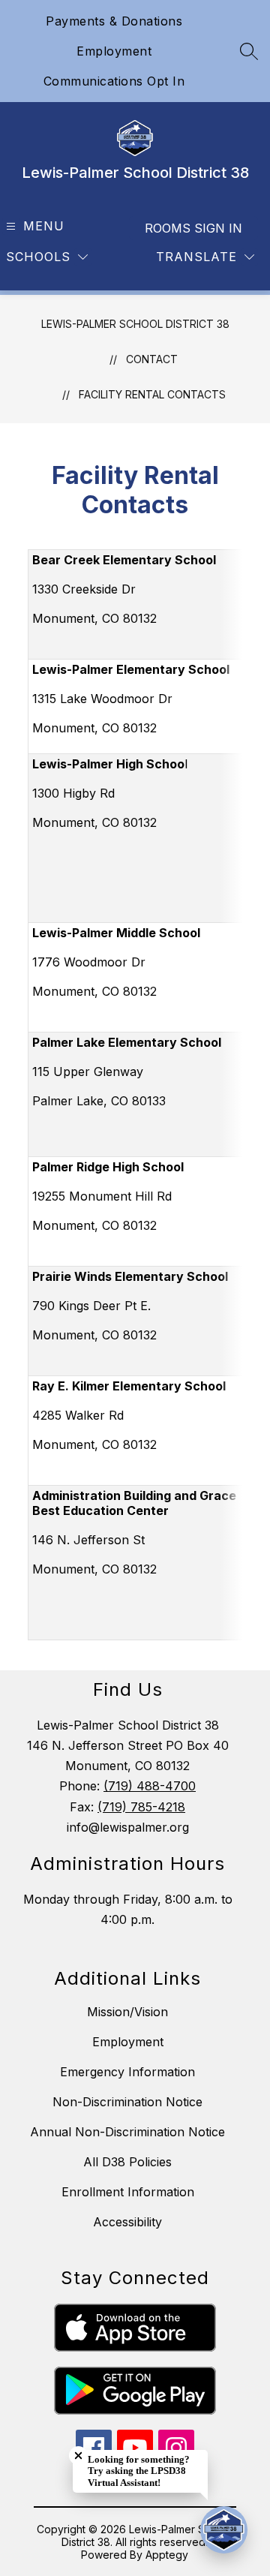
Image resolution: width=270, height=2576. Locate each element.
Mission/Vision (127, 2012)
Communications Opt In (114, 81)
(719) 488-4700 (150, 1786)
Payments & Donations (114, 21)
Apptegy (167, 2555)
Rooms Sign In (193, 228)
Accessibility (127, 2222)
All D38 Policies (127, 2162)
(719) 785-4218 (141, 1807)
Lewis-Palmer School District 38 (135, 324)
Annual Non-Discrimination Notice (127, 2132)
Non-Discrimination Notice (127, 2102)
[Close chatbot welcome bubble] (78, 2456)
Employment (114, 51)
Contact (152, 359)
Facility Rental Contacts (152, 394)
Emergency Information (127, 2072)
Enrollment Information (128, 2192)
